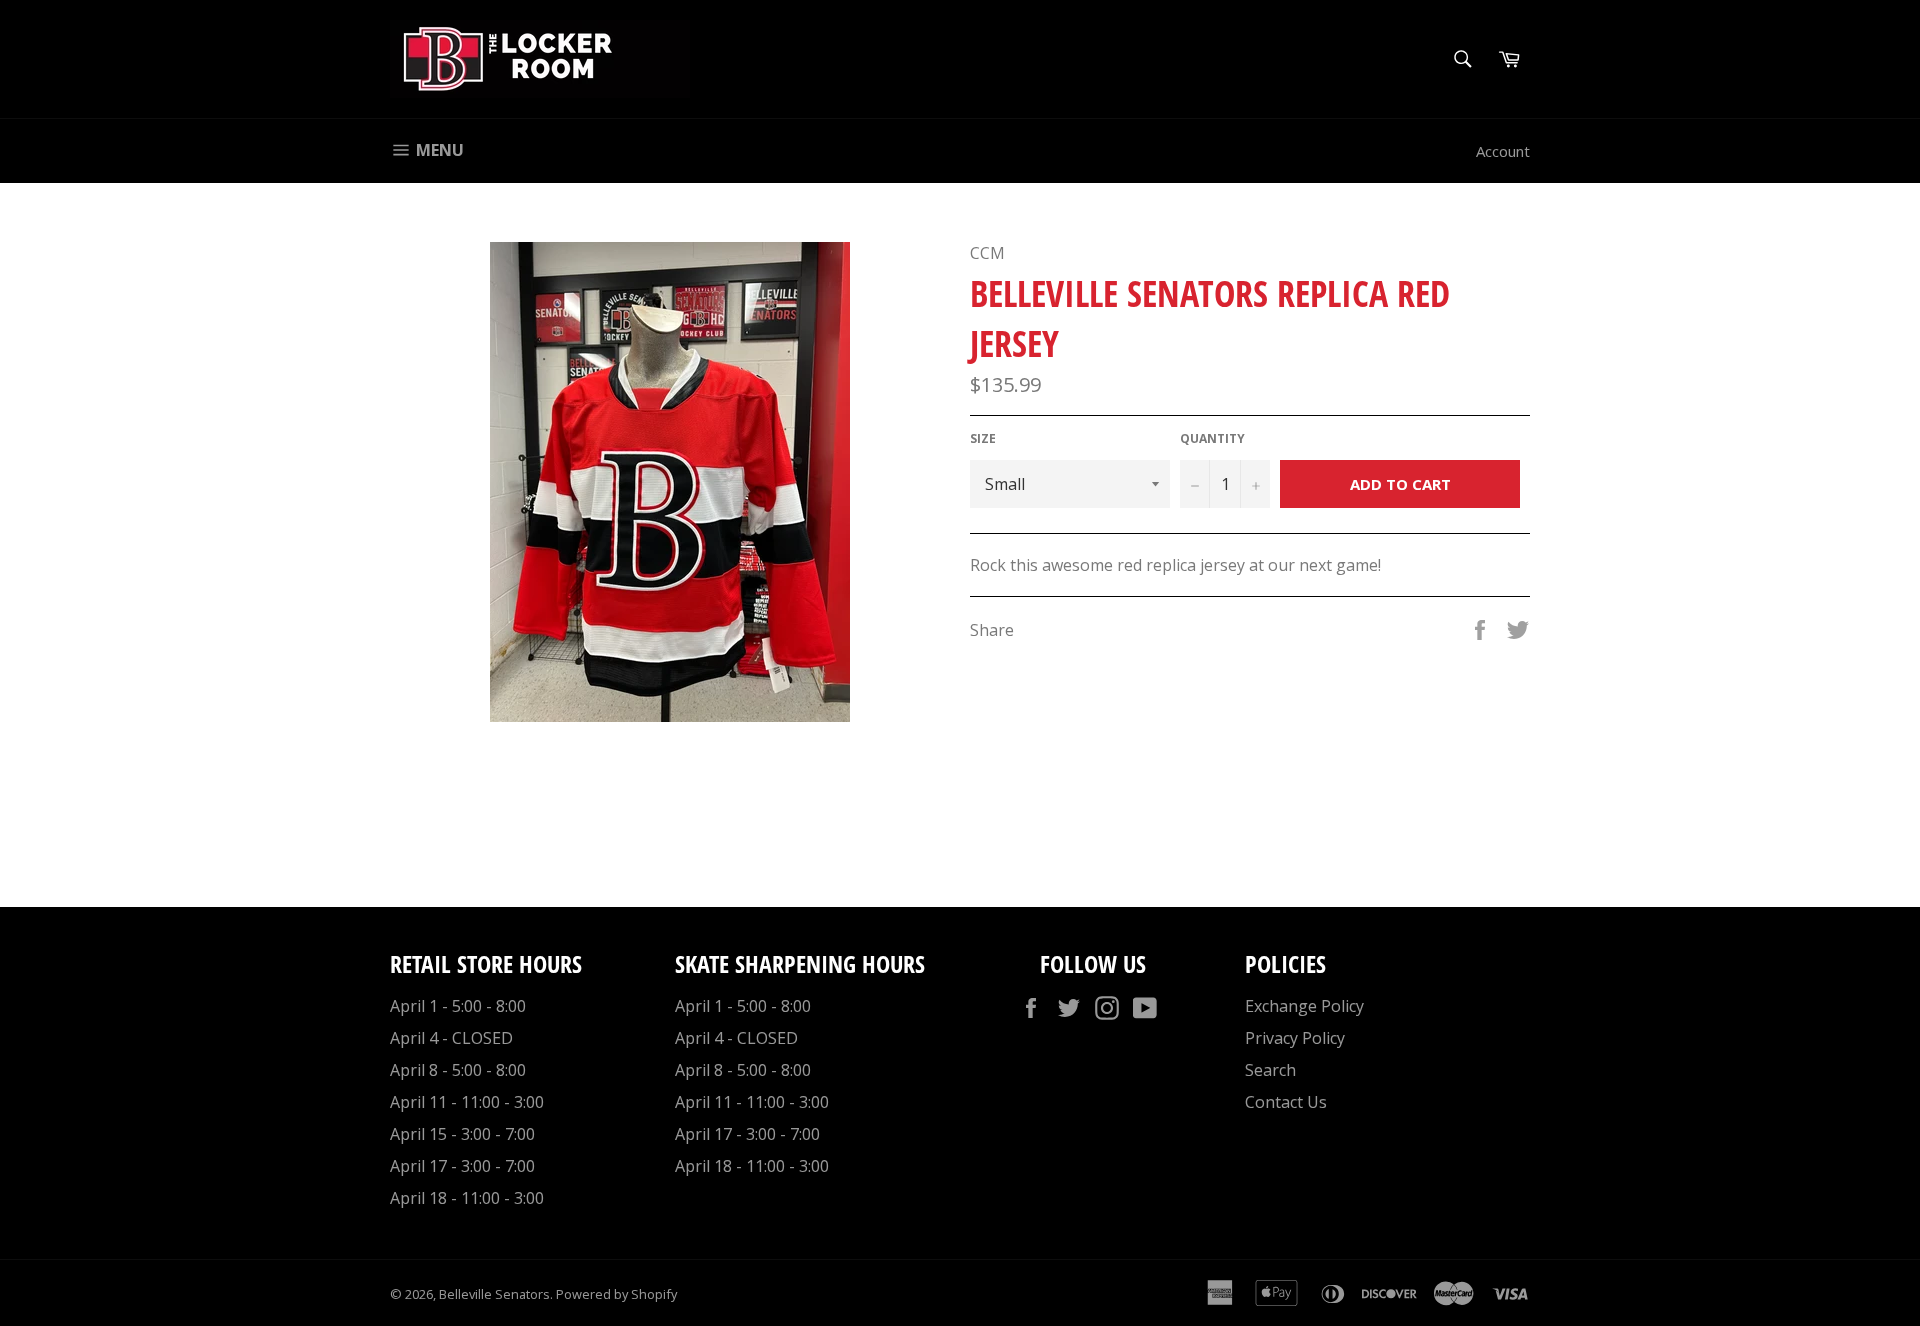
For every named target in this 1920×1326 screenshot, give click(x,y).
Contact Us (1286, 1102)
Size (983, 439)
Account (1503, 151)
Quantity (1212, 439)
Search (1270, 1070)
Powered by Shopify (616, 1294)
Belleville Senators (494, 1294)
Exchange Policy (1304, 1006)
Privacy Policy (1295, 1038)
